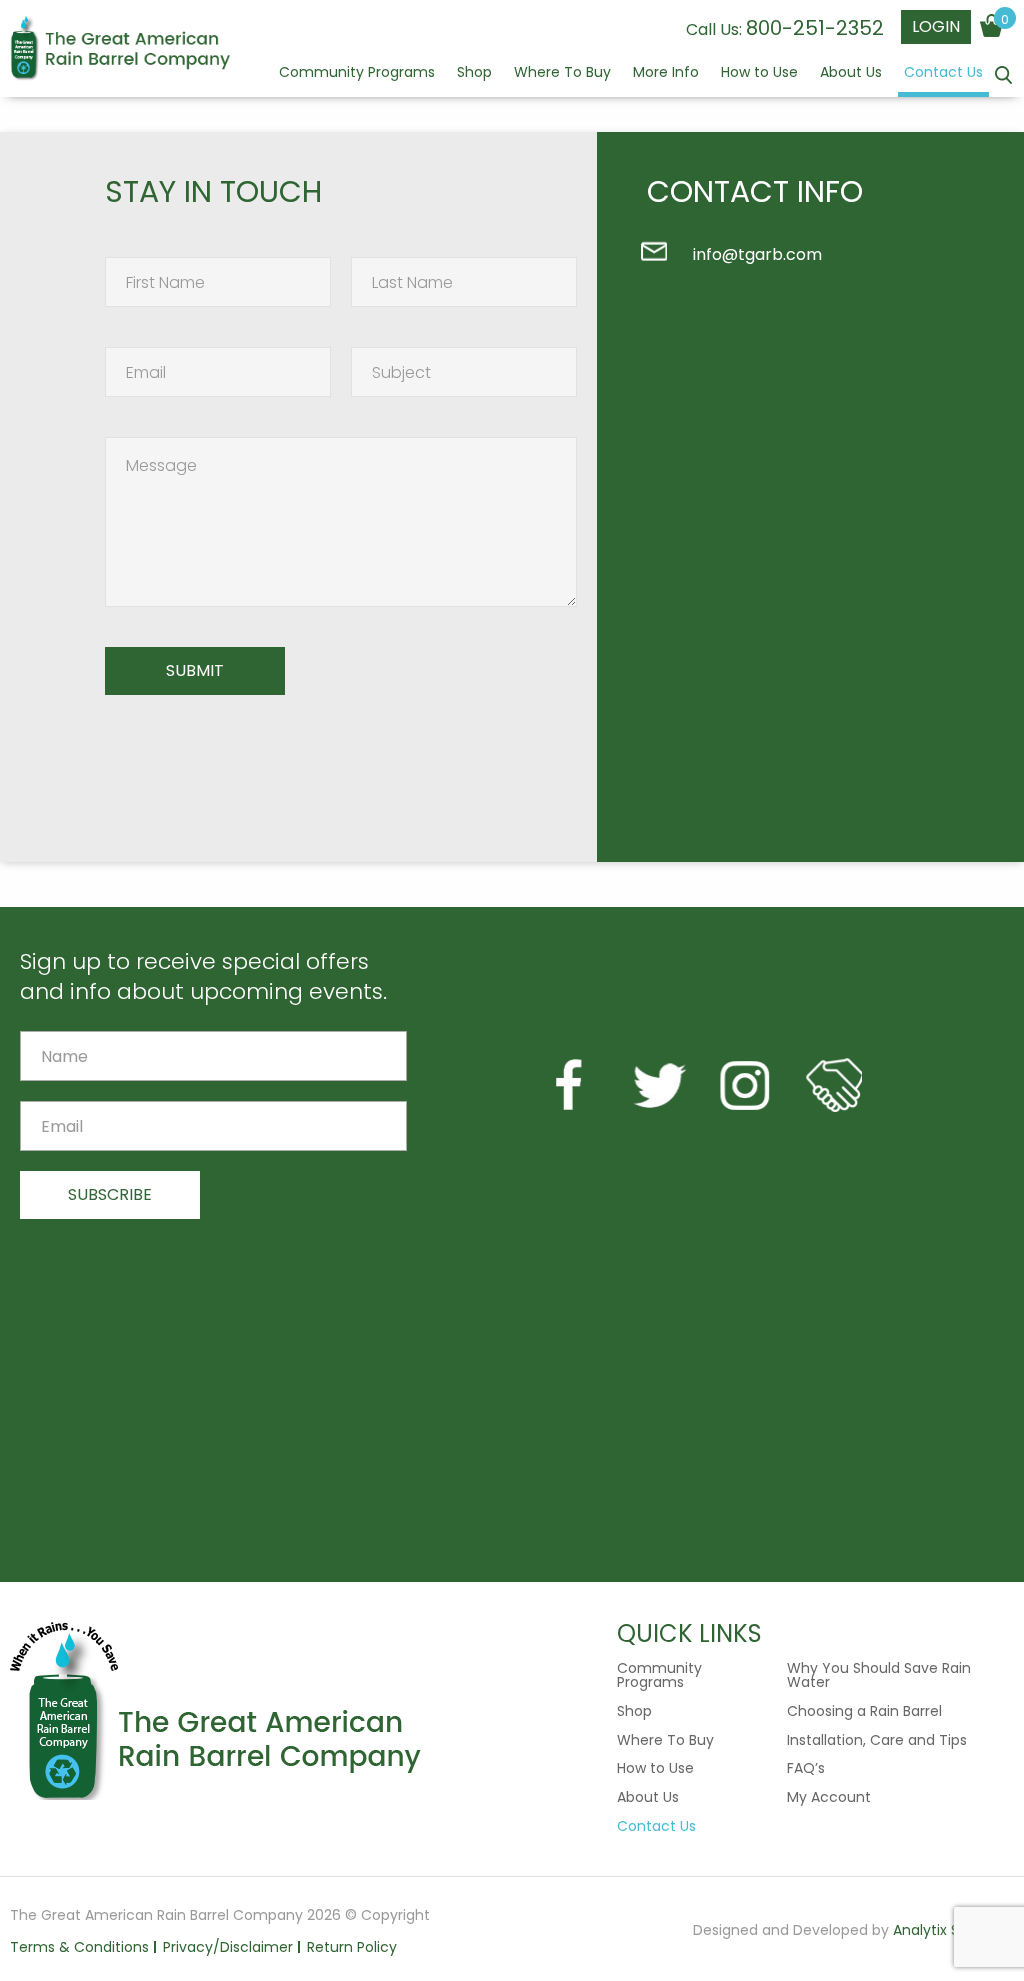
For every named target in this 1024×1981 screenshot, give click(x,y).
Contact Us (943, 73)
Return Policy (352, 1947)
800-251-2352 (815, 28)
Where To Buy (562, 73)
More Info (666, 73)
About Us (851, 73)
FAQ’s (806, 1768)
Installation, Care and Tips (877, 1740)
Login (936, 26)
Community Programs (357, 73)
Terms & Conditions (79, 1947)
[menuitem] (357, 80)
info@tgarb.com (757, 255)
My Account (829, 1797)
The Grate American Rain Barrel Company (120, 50)
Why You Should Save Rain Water (879, 1675)
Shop (474, 73)
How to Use (759, 73)
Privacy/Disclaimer (228, 1947)
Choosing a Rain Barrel (864, 1711)
